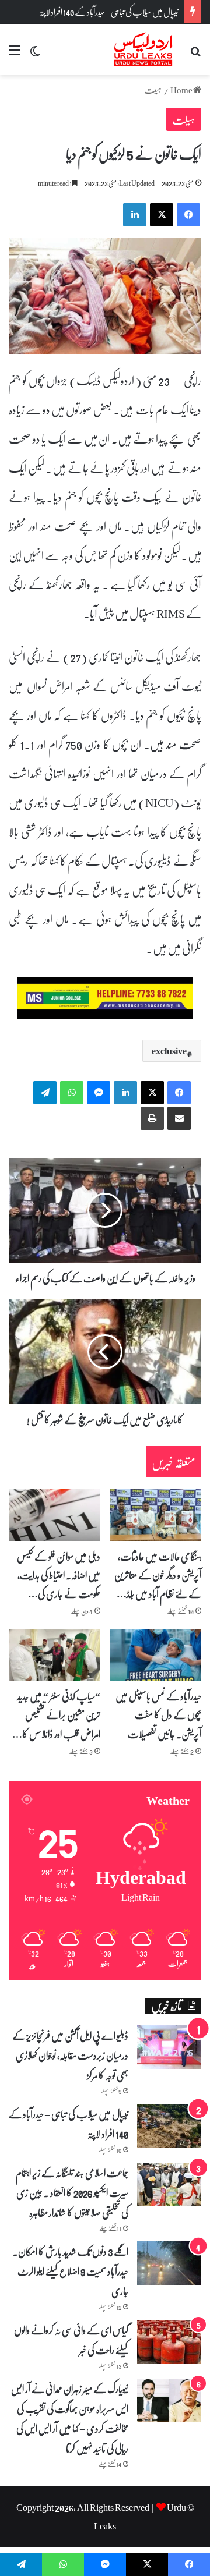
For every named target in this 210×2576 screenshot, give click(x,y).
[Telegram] (45, 1093)
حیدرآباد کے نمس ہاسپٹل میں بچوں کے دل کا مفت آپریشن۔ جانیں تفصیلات (158, 1715)
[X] (152, 1093)
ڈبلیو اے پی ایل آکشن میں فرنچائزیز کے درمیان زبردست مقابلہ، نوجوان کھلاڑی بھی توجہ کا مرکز (70, 2055)
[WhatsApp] (72, 1093)
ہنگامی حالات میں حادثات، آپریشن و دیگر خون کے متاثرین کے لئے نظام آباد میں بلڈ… (158, 1575)
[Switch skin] (35, 54)
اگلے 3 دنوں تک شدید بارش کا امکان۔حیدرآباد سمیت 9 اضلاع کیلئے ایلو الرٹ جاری (71, 2271)
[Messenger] (99, 1093)
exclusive (169, 1051)
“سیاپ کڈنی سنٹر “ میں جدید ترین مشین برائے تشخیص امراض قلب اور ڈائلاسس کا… (56, 1715)
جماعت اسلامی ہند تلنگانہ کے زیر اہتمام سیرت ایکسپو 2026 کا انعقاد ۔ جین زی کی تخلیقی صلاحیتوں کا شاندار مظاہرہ (72, 2192)
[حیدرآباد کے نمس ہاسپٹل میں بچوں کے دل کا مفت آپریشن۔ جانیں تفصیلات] (155, 1655)
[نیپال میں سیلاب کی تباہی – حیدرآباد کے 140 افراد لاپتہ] (169, 2126)
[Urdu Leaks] (144, 49)
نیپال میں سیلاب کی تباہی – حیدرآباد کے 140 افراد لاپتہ (109, 12)
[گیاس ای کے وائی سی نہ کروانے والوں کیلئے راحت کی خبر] (169, 2342)
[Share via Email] (179, 1118)
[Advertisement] (105, 186)
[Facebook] (179, 1093)
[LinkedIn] (125, 1093)
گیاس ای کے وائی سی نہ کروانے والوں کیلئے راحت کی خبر (71, 2340)
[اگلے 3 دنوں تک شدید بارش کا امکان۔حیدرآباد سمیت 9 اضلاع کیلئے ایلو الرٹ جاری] (169, 2263)
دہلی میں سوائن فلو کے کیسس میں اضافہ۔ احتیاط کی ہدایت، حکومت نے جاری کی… (59, 1575)
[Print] (152, 1118)
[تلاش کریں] (195, 54)
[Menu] (15, 54)
